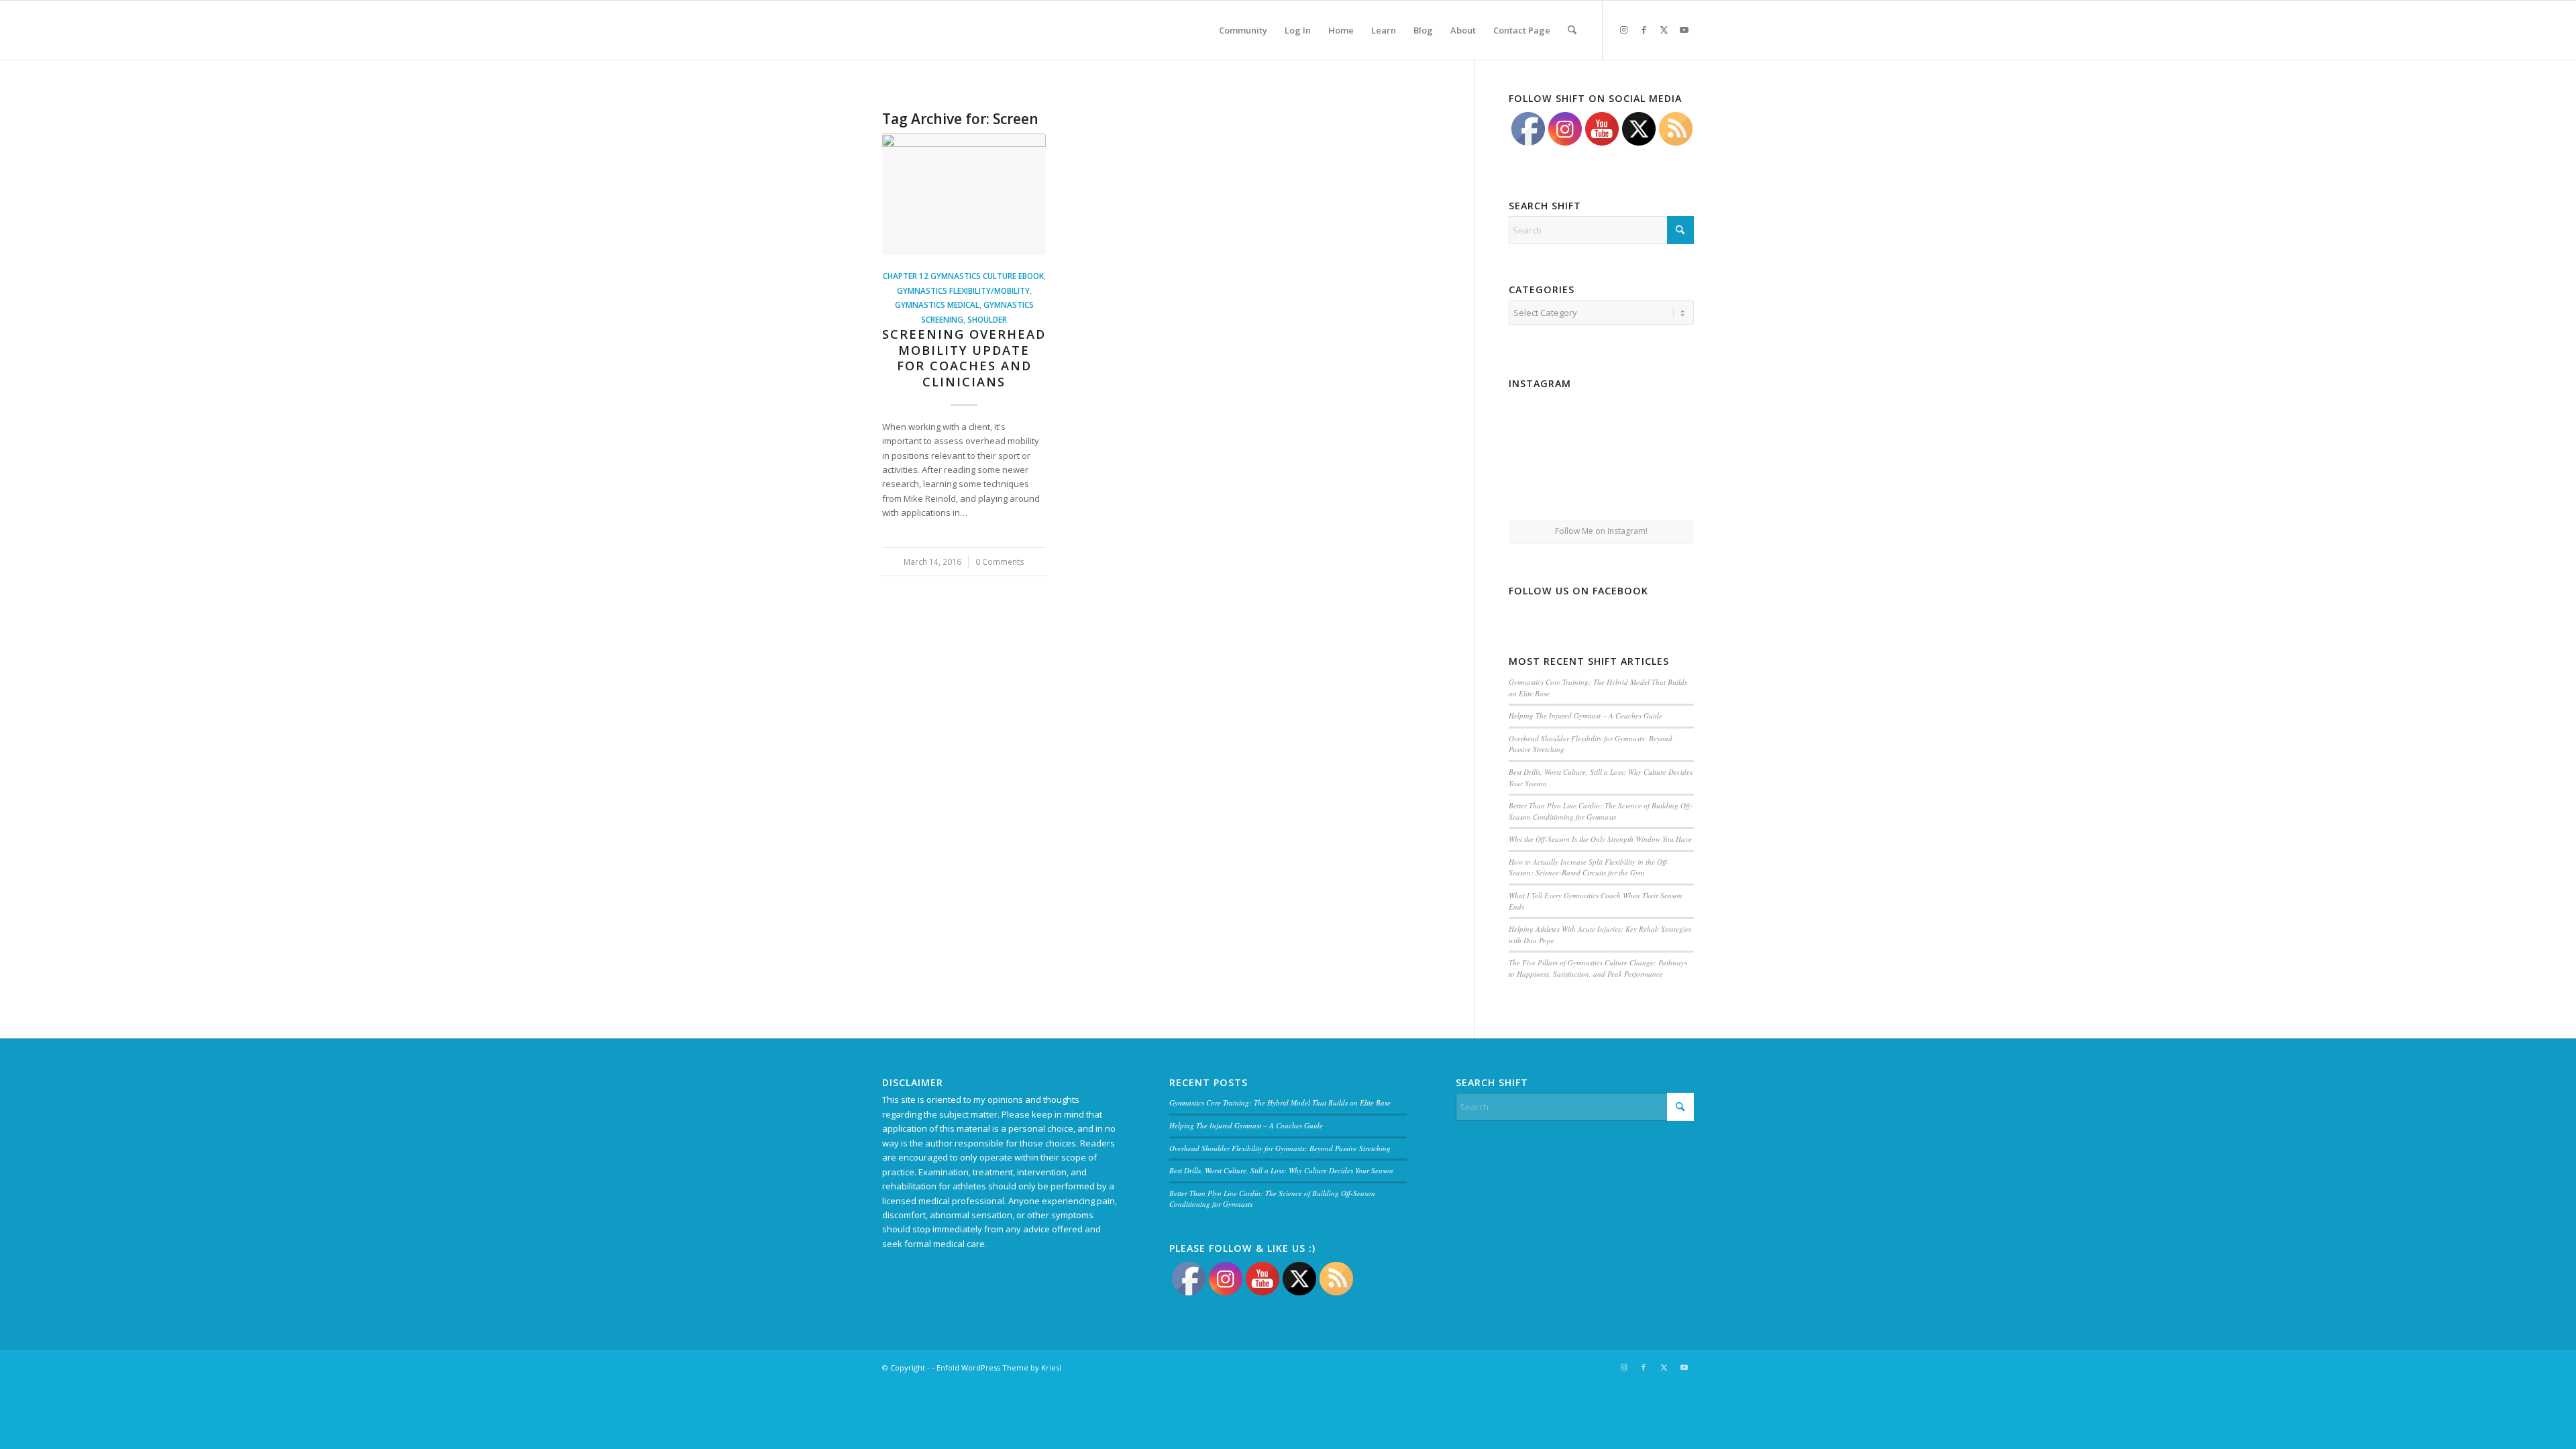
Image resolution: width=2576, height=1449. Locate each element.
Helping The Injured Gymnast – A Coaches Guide (1586, 715)
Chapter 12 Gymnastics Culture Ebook (963, 276)
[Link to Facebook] (1644, 30)
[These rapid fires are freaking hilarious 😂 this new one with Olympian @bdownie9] (1664, 424)
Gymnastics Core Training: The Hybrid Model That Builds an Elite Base (1280, 1103)
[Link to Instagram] (1623, 30)
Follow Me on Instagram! (1601, 531)
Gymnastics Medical (937, 305)
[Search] (1572, 30)
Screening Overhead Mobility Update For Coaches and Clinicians (964, 358)
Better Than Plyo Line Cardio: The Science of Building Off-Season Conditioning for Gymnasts (1601, 811)
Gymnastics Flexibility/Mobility (963, 290)
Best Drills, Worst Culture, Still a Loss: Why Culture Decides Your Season (1281, 1170)
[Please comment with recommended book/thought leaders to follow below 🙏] (1539, 424)
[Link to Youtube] (1684, 30)
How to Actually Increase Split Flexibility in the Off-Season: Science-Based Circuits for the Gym (1589, 867)
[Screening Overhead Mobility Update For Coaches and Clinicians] (964, 194)
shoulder (987, 319)
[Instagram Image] (1601, 425)
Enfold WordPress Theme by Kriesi (999, 1367)
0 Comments (1000, 561)
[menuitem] (1243, 30)
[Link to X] (1664, 30)
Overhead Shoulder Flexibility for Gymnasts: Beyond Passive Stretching (1280, 1148)
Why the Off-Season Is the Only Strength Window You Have (1600, 839)
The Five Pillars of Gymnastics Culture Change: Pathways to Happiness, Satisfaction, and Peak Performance (1598, 968)
